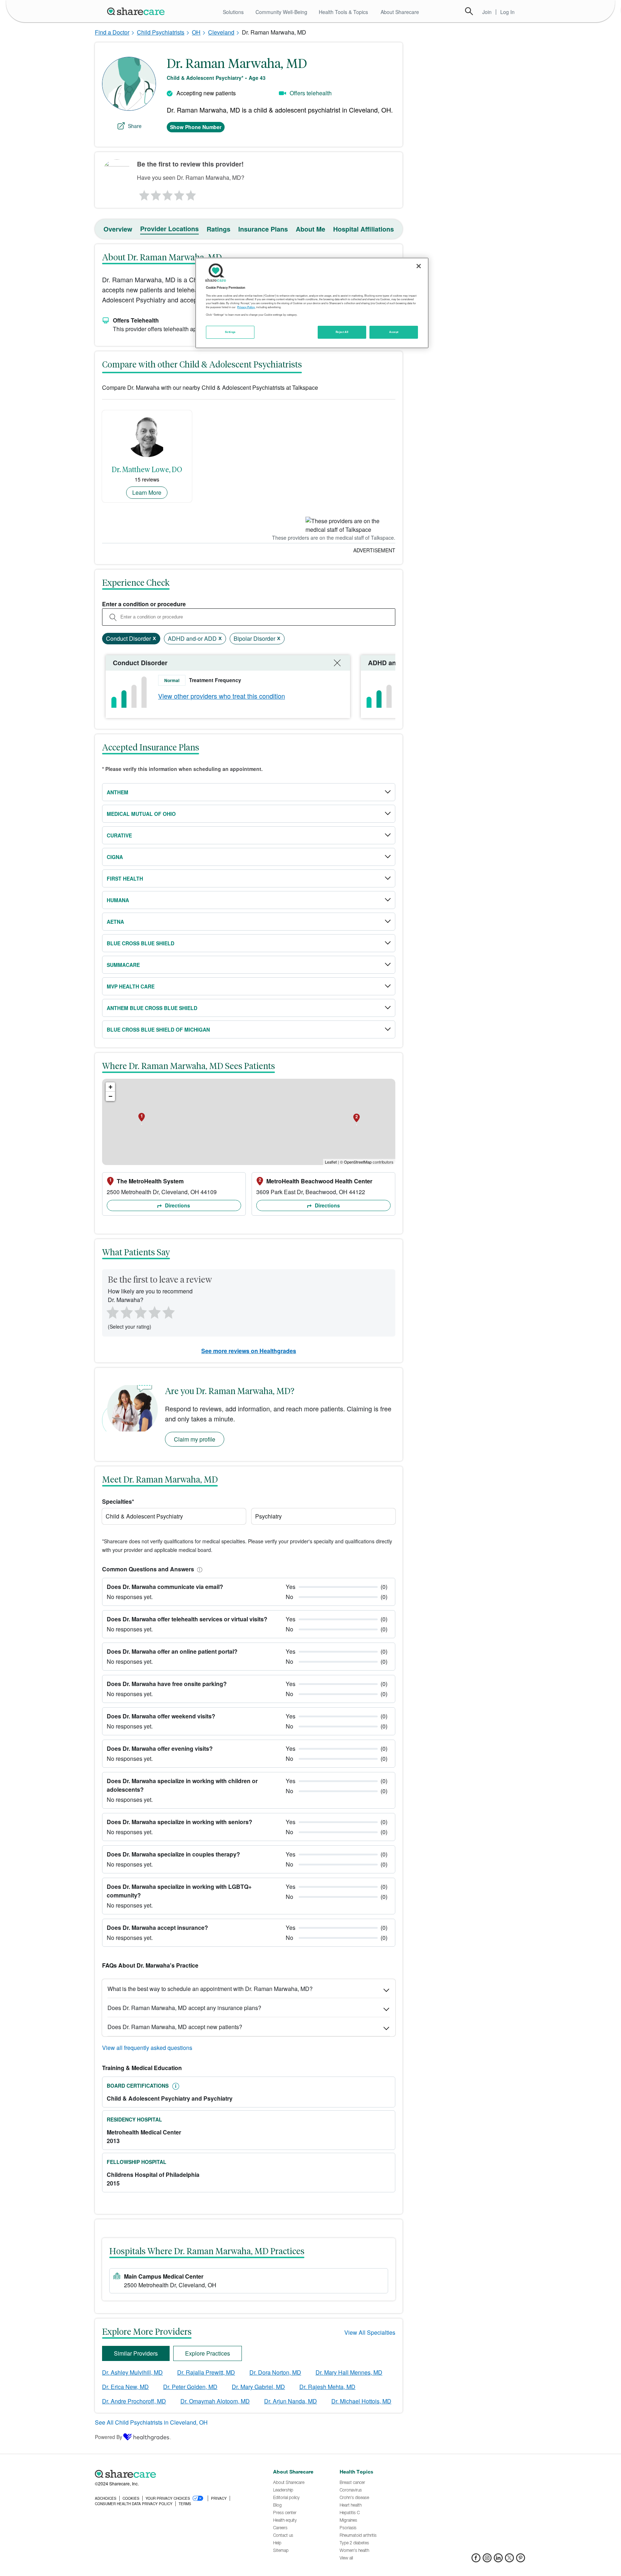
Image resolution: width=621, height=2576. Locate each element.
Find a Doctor (112, 32)
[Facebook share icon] (476, 2560)
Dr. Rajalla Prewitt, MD (206, 2372)
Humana (118, 900)
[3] (167, 193)
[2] (155, 193)
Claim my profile (195, 1439)
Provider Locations (169, 229)
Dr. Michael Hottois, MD (361, 2401)
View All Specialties (370, 2332)
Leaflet (331, 1162)
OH (196, 32)
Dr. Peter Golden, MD (190, 2387)
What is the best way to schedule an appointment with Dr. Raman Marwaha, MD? (210, 1989)
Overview (118, 229)
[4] (179, 193)
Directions (177, 1205)
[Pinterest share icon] (521, 2560)
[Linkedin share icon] (498, 2560)
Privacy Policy (246, 307)
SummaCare (123, 965)
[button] (198, 1569)
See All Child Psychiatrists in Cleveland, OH (151, 2422)
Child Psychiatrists (161, 32)
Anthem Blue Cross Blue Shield (152, 1008)
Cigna (115, 857)
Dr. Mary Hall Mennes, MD (349, 2372)
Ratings (218, 229)
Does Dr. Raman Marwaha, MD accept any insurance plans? (184, 2008)
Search (469, 11)
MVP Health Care (131, 986)
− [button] (111, 1096)
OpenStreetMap (358, 1162)
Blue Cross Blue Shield (141, 943)
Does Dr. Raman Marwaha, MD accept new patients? (175, 2027)
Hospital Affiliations (364, 229)
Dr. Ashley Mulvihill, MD (132, 2372)
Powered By (109, 2437)
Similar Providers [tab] (136, 2353)
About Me (310, 229)
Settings (230, 332)
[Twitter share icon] (509, 2560)
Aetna (115, 922)
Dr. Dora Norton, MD (275, 2372)
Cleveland (221, 32)
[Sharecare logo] (174, 2474)
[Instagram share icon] (487, 2560)
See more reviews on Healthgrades (249, 1351)
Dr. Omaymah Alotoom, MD (215, 2401)
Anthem (118, 792)
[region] (312, 303)
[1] (143, 193)
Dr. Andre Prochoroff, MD (134, 2401)
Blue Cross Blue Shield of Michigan (158, 1029)
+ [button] (111, 1087)
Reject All (342, 332)
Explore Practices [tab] (208, 2353)
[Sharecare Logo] (137, 11)
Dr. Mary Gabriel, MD (258, 2387)
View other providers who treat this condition (222, 696)
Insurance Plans (263, 229)
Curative (119, 835)
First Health (125, 878)
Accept (394, 332)
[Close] (419, 266)
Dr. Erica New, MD (125, 2387)
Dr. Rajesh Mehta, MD (327, 2387)
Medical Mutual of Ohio (141, 814)
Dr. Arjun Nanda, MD (291, 2401)
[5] (191, 193)
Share (135, 126)
